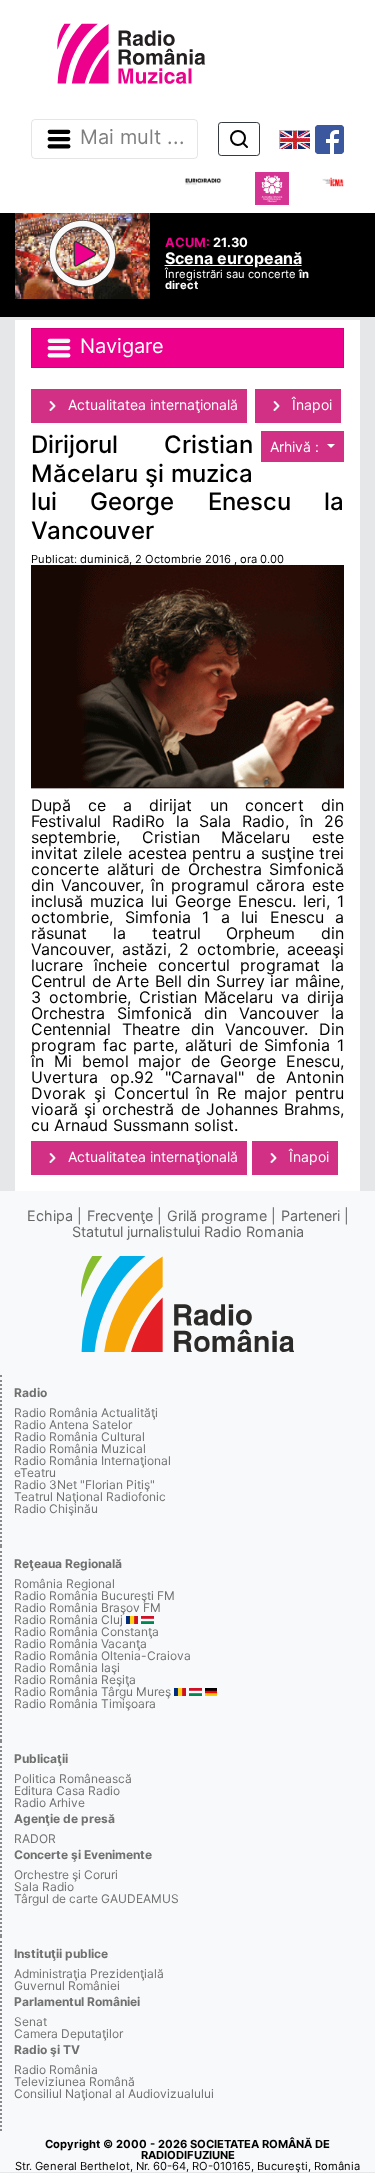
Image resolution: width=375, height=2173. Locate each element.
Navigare (119, 347)
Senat (30, 2021)
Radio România (56, 2069)
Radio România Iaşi (67, 1667)
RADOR (35, 1838)
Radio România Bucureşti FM (94, 1595)
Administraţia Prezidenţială (89, 1973)
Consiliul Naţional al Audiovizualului (114, 2093)
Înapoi (310, 404)
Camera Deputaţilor (68, 2033)
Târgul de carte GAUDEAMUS (96, 1898)
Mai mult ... (132, 138)
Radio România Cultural (79, 1436)
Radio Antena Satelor (73, 1424)
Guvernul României (67, 1985)
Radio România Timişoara (85, 1703)
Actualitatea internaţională (151, 404)
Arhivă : (296, 446)
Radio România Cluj (68, 1619)
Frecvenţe (120, 1215)
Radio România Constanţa (86, 1631)
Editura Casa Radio (67, 1790)
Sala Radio (44, 1886)
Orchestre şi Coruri (66, 1874)
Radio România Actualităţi (86, 1412)
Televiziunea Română (74, 2081)
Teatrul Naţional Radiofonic (90, 1496)
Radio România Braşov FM (87, 1607)
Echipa (50, 1215)
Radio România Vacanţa (80, 1643)
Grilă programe (217, 1215)
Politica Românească (73, 1778)
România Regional (64, 1583)
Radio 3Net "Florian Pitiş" (84, 1484)
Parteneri (310, 1215)
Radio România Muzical (80, 1448)
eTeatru (35, 1472)
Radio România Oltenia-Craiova (102, 1655)
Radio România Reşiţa (75, 1679)
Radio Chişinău (56, 1508)
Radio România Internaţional (92, 1460)
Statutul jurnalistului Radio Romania (188, 1231)
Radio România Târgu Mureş (92, 1691)
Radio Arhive (49, 1802)
